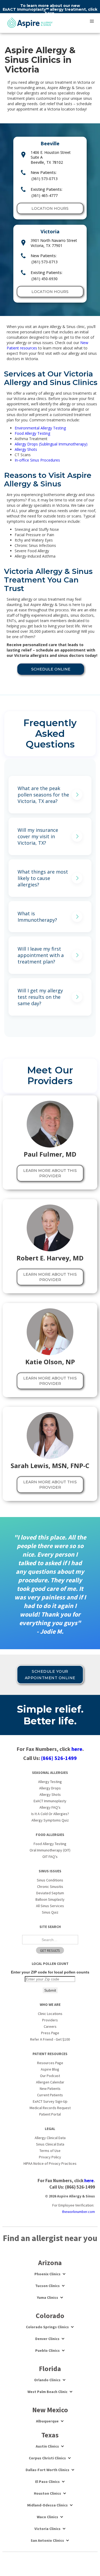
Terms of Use (50, 2151)
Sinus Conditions (50, 1880)
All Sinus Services (50, 1906)
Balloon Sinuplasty (50, 1899)
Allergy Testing (50, 1782)
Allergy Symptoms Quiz (50, 1820)
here (50, 13)
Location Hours (50, 208)
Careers (50, 2026)
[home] (30, 23)
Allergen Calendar (50, 2082)
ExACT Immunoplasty (50, 1801)
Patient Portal (50, 2114)
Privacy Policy (50, 2157)
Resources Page (50, 2063)
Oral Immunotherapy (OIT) (50, 1850)
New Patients (50, 2089)
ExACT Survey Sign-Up (50, 2101)
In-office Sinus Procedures (37, 460)
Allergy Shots (26, 449)
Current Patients (50, 2095)
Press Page (50, 2033)
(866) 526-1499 (59, 1758)
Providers (50, 2020)
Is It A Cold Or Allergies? (50, 1814)
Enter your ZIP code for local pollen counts (50, 1972)
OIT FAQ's (50, 1857)
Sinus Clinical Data (50, 2144)
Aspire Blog (50, 2069)
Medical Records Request (50, 2108)
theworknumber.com (78, 2212)
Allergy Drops (50, 1788)
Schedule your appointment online (50, 1675)
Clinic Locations (50, 2014)
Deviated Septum (50, 1893)
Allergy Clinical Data (50, 2138)
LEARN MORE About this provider (50, 1173)
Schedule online (51, 669)
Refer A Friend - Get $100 (50, 2039)
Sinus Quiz (50, 1912)
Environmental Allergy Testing (40, 428)
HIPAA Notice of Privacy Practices (50, 2163)
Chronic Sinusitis (50, 1887)
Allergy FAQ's (50, 1807)
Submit (50, 1990)
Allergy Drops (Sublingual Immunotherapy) (51, 444)
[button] (92, 21)
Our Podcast (50, 2076)
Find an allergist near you (50, 2238)
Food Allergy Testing (32, 433)
